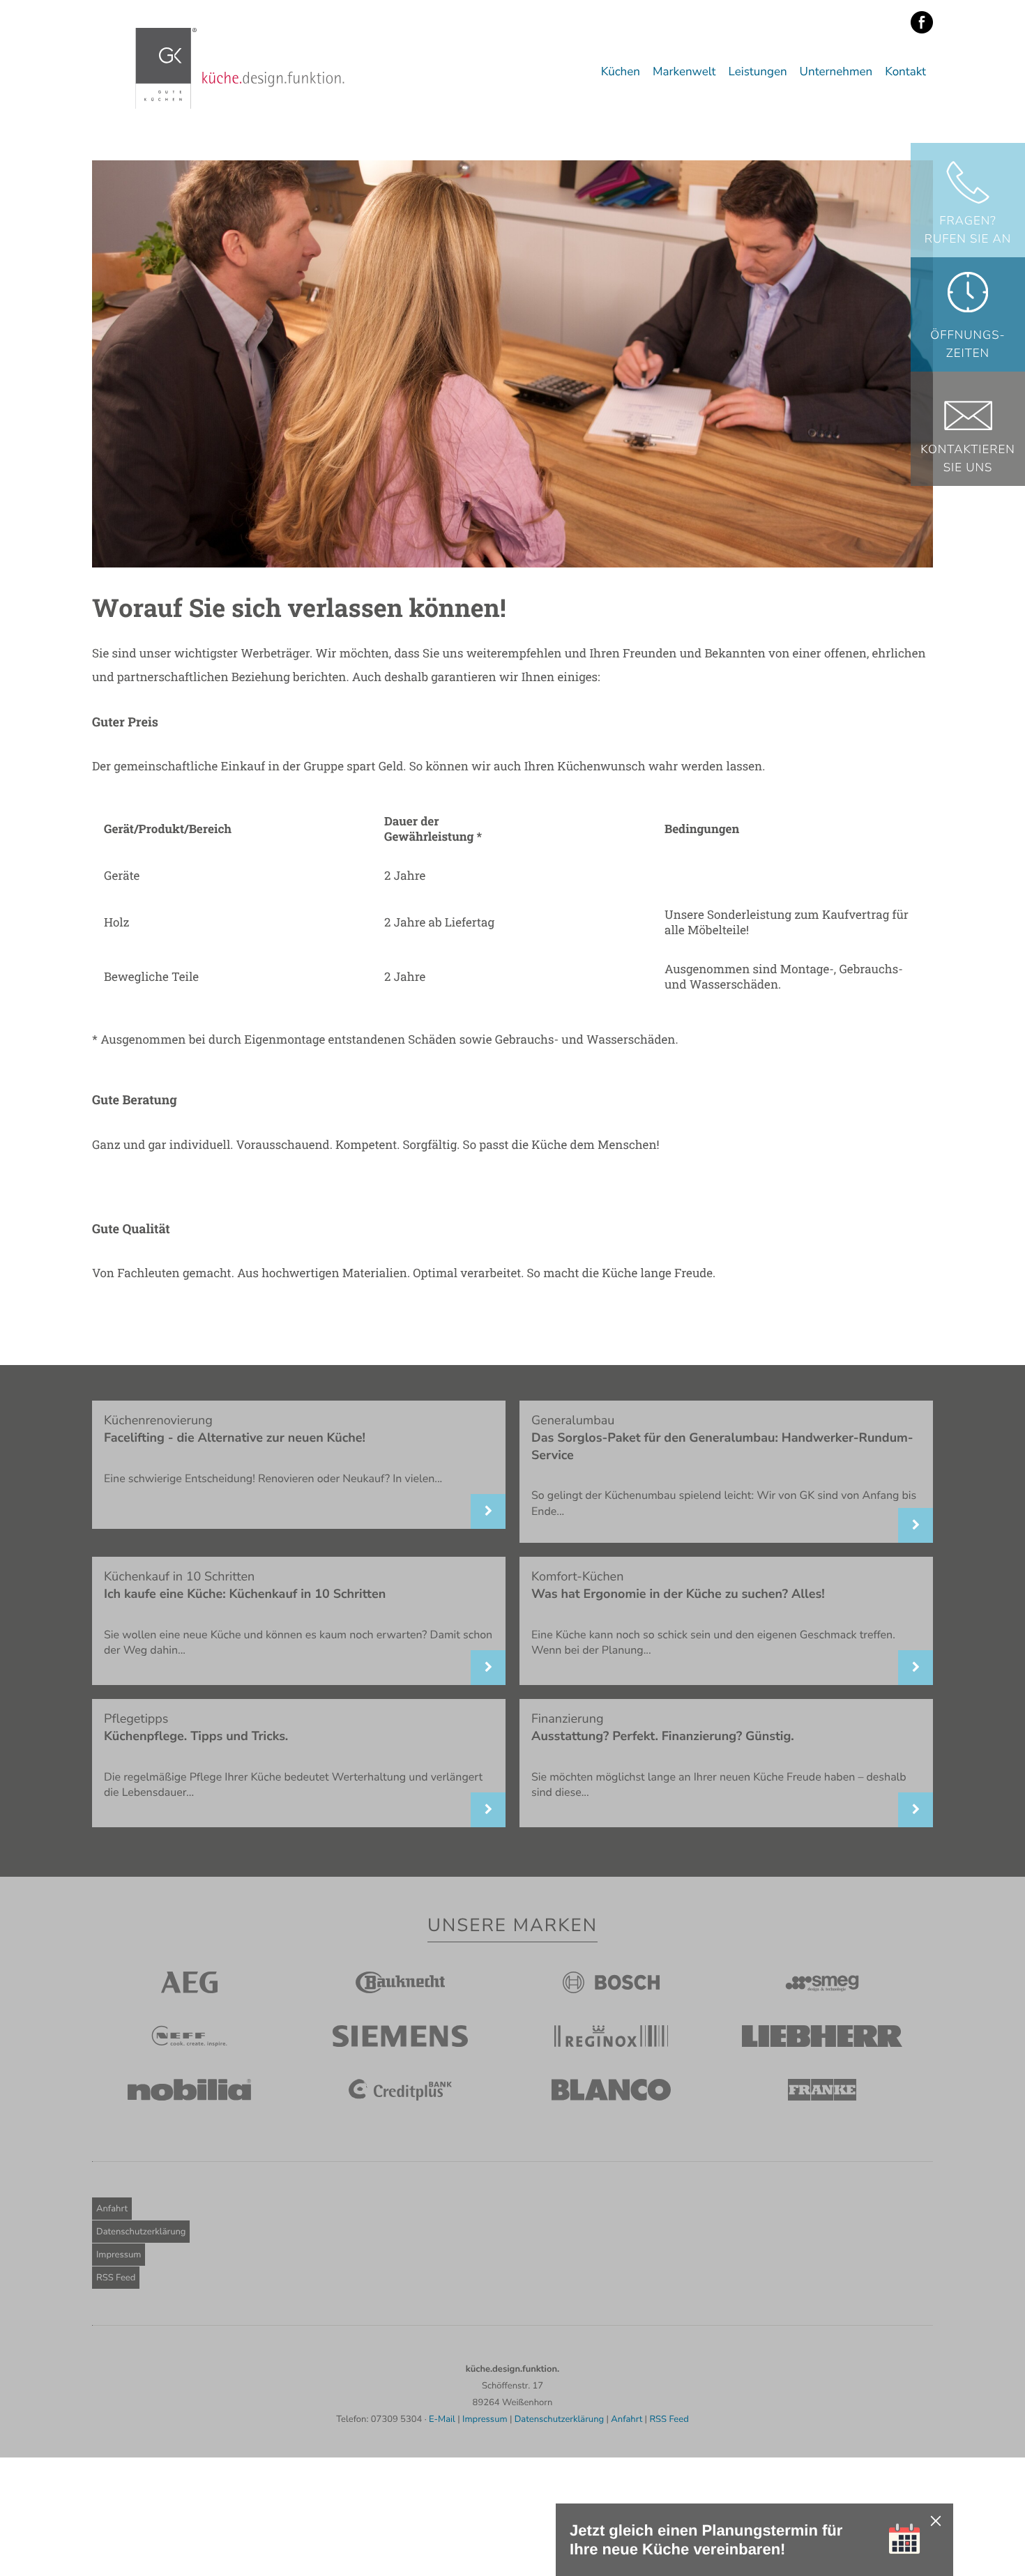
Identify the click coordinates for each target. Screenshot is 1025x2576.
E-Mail (442, 2419)
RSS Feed (116, 2278)
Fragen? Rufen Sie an (968, 230)
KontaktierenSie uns (968, 459)
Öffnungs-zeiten (967, 345)
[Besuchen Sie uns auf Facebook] (922, 23)
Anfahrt (112, 2209)
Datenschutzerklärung (141, 2232)
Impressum (119, 2255)
